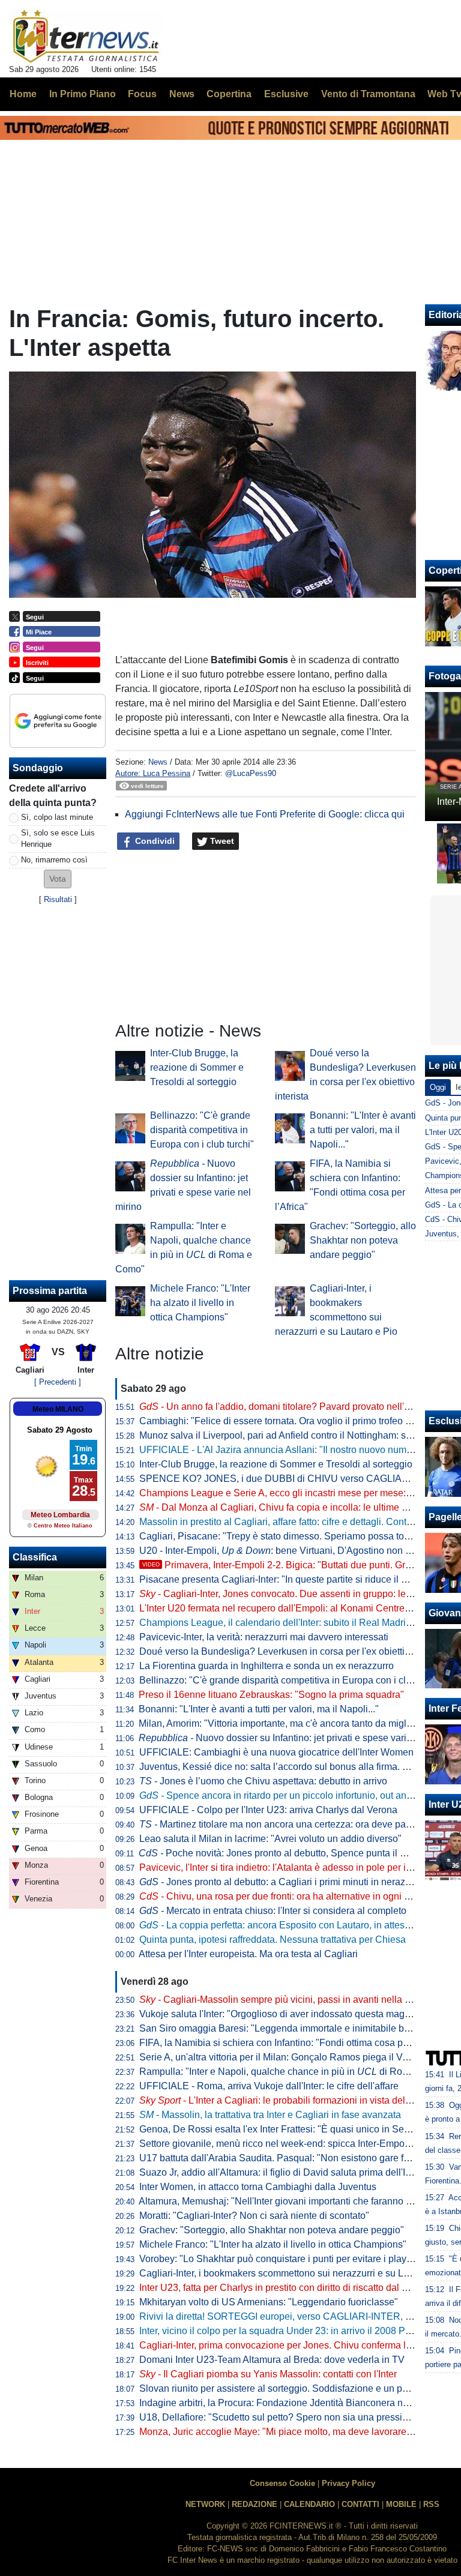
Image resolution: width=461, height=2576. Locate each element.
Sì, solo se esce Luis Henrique (58, 838)
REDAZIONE (255, 2504)
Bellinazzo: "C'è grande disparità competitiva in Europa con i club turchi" (202, 1130)
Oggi (438, 1087)
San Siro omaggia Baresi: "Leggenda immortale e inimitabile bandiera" (290, 2028)
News (158, 762)
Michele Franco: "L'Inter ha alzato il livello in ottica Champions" (200, 1303)
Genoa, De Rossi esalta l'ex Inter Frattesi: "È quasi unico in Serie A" (283, 2129)
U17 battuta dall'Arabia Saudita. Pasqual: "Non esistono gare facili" (282, 2158)
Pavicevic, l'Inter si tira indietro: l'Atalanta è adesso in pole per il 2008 (286, 1867)
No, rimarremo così (54, 860)
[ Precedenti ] (58, 1382)
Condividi (154, 841)
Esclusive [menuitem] (286, 94)
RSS (431, 2504)
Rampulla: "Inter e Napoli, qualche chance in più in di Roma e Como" (297, 2072)
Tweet (221, 841)
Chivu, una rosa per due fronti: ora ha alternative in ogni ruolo (282, 1896)
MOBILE (401, 2504)
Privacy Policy (348, 2483)
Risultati (58, 899)
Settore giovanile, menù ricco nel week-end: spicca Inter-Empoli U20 (285, 2144)
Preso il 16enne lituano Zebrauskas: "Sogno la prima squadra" (271, 1695)
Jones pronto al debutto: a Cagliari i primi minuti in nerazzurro (283, 1882)
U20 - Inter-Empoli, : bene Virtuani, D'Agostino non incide (285, 1551)
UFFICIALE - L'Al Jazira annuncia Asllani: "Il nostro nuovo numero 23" (288, 1450)
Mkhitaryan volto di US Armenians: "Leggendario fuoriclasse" (269, 2302)
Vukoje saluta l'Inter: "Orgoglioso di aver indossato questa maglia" (279, 2014)
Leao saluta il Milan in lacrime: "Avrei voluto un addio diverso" (270, 1839)
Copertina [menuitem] (229, 94)
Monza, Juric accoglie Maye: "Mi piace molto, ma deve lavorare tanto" (286, 2432)
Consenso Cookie (282, 2483)
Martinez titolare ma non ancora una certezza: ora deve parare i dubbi (297, 1824)
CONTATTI (360, 2504)
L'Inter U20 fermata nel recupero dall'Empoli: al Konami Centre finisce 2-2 (295, 1608)
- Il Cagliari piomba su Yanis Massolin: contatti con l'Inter (268, 2374)
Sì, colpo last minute (57, 817)
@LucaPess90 (251, 773)
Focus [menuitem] (142, 94)
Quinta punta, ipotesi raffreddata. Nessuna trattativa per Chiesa (273, 1940)
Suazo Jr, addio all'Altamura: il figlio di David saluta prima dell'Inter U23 (291, 2172)
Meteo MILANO (58, 1409)
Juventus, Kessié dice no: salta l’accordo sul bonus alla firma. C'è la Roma (297, 1767)
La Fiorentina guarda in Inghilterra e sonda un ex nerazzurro (267, 1666)
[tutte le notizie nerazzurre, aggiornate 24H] (86, 37)
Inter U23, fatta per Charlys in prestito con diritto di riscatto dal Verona (286, 2288)
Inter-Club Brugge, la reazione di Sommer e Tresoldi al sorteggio (197, 1067)
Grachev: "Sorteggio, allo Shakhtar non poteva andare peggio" (363, 1240)
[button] (58, 879)
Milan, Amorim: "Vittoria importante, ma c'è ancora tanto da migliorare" (287, 1723)
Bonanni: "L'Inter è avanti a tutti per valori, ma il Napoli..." (363, 1130)
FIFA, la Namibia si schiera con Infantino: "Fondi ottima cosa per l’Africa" (293, 2043)
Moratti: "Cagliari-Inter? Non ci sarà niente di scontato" (254, 2216)
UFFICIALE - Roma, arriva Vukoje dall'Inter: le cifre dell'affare (269, 2086)
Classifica (35, 1557)
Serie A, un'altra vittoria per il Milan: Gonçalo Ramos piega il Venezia (285, 2057)
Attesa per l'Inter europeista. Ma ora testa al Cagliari (248, 1954)
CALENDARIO (309, 2504)
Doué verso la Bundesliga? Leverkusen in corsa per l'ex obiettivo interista (295, 1651)
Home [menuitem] (23, 94)
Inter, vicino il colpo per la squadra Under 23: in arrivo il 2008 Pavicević (290, 2331)
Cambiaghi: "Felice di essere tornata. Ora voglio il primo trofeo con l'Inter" (294, 1421)
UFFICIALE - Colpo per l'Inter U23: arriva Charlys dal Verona (268, 1810)
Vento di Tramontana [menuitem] (368, 94)
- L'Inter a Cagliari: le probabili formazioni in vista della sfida (288, 2100)
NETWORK (205, 2504)
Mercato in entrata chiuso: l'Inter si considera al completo (273, 1911)
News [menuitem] (182, 94)
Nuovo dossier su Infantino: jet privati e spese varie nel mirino (297, 1738)
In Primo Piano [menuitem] (83, 94)
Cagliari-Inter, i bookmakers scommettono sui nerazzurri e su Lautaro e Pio (297, 2273)
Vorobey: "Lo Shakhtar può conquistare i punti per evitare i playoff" (280, 2259)
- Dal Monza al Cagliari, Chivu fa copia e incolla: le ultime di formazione (299, 1507)
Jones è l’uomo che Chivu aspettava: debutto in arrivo (263, 1781)
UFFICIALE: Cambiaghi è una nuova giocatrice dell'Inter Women (276, 1752)
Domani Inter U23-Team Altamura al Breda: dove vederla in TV (272, 2360)
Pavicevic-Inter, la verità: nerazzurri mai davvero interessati (264, 1637)
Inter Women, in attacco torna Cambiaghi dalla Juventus (258, 2187)
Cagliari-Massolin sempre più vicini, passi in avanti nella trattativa (290, 2000)
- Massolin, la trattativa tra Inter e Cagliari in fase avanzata (270, 2115)
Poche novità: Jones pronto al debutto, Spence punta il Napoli (283, 1853)
